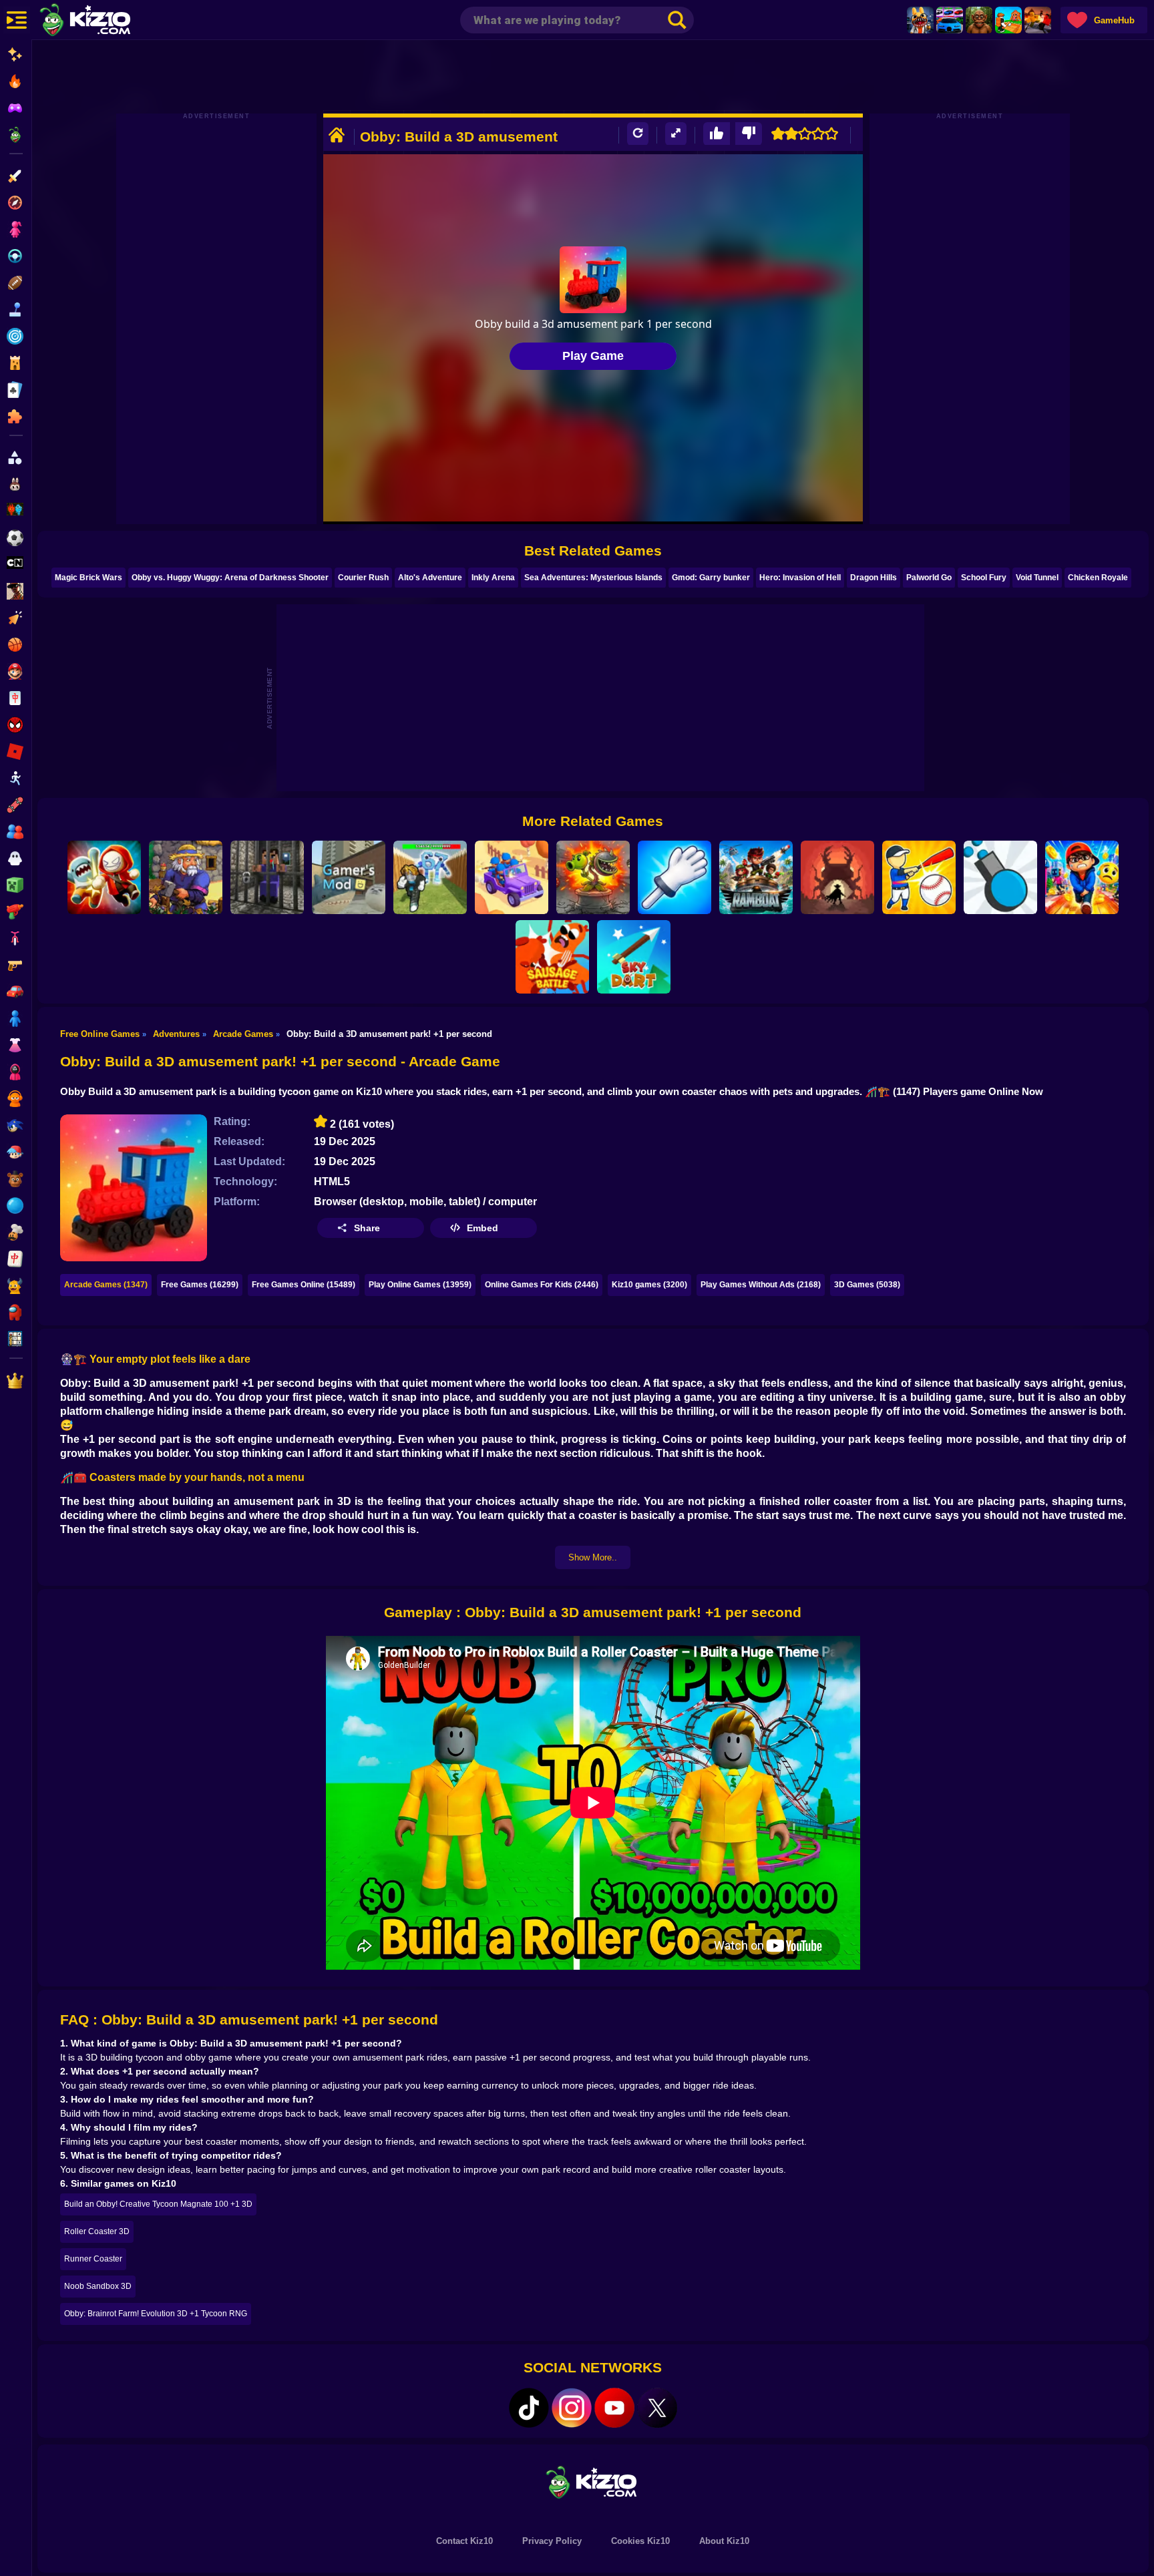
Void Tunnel (1037, 578)
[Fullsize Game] (676, 134)
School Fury (984, 578)
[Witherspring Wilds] (186, 877)
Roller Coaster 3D (97, 2231)
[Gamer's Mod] (349, 877)
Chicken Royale (1098, 578)
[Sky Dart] (634, 957)
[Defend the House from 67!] (430, 877)
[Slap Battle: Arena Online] (675, 877)
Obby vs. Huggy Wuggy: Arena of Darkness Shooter (230, 578)
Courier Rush (363, 578)
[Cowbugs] (837, 877)
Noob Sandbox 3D (98, 2286)
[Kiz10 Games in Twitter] (657, 2408)
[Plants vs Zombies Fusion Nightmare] (593, 877)
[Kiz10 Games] (593, 2482)
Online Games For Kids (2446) (542, 1285)
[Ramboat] (756, 877)
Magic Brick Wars (88, 578)
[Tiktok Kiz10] (529, 2408)
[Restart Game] (638, 134)
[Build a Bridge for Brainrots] (1008, 20)
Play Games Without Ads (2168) (761, 1285)
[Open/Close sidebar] (17, 20)
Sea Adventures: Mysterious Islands (593, 578)
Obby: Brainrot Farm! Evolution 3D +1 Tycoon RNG (156, 2314)
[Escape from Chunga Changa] (979, 20)
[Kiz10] (107, 21)
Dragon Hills (874, 578)
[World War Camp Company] (512, 877)
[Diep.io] (1000, 877)
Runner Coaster (93, 2259)
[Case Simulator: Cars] (950, 20)
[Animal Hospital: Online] (920, 20)
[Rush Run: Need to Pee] (1082, 877)
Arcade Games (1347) (106, 1285)
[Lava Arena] (1038, 20)
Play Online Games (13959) (420, 1285)
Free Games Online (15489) (304, 1285)
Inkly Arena (493, 578)
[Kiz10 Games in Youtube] (614, 2408)
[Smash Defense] (919, 877)
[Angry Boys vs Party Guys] (104, 877)
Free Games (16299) (200, 1285)
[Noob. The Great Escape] (267, 877)
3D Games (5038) (867, 1285)
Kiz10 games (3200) (649, 1285)
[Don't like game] (749, 134)
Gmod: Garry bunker (711, 578)
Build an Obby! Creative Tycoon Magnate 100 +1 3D (158, 2204)
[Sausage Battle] (552, 957)
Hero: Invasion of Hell (800, 578)
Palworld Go (929, 578)
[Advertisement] (593, 77)
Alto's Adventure (430, 578)
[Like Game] (717, 134)
